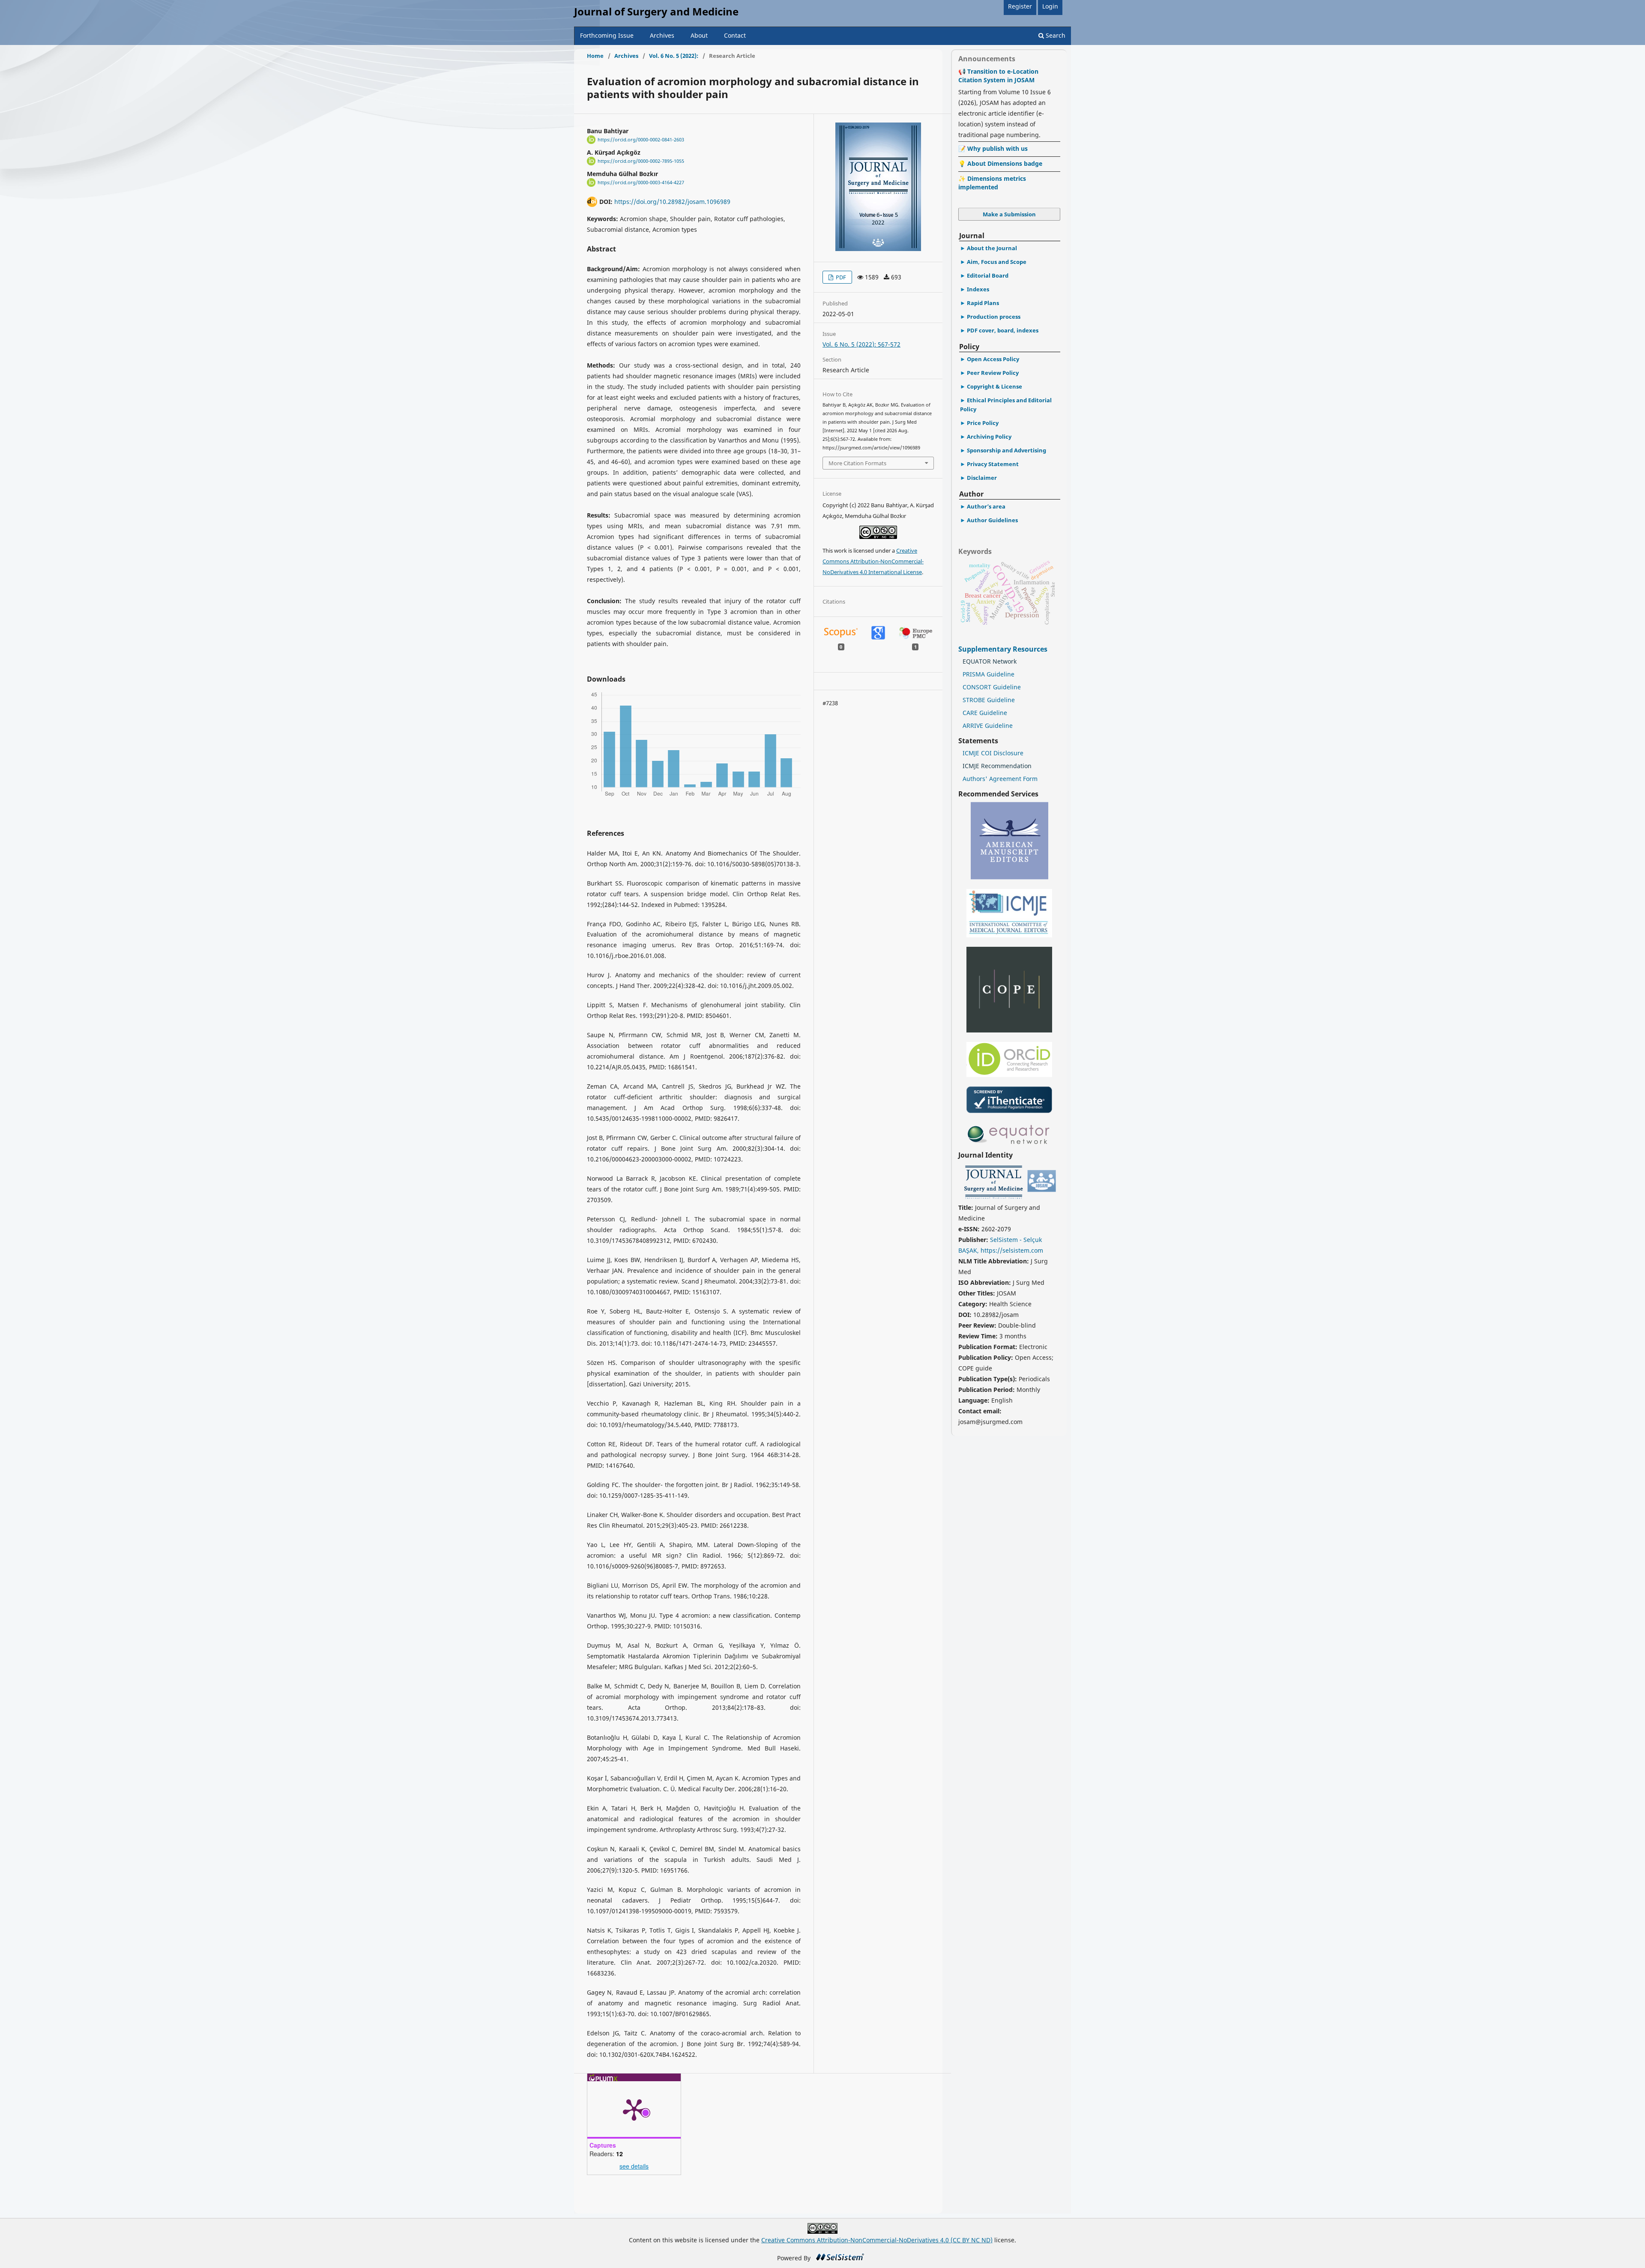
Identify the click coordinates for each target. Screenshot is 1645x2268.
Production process (994, 317)
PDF (840, 277)
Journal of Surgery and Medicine (656, 11)
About (699, 35)
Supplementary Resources (1004, 649)
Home (595, 56)
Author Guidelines (992, 520)
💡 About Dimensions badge (1000, 163)
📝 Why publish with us (993, 148)
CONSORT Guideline (992, 687)
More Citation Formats (857, 463)
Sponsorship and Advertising (1006, 450)
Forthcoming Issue (607, 35)
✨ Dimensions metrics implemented (992, 183)
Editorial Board (988, 275)
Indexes (978, 289)
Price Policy (983, 423)
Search (1055, 35)
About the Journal (992, 248)
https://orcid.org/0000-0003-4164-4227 (641, 183)
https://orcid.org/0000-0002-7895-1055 (641, 161)
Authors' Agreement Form (1000, 779)
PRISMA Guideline (988, 674)
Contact (735, 35)
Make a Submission (1009, 214)
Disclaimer (982, 478)
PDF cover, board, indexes (1003, 330)
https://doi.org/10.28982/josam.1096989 (672, 202)
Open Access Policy (993, 359)
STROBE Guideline (989, 700)
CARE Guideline (985, 713)
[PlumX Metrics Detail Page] (634, 2109)
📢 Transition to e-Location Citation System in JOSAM (998, 76)
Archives (662, 35)
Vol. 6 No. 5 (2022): (674, 56)
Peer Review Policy (993, 373)
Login (1050, 6)
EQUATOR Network (990, 661)
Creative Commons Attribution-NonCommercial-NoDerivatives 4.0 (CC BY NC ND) (877, 2240)
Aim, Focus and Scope (997, 262)
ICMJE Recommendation (997, 766)
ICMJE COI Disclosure (993, 753)
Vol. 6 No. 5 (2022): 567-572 (861, 344)
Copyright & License (994, 386)
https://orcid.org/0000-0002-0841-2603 (641, 140)
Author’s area (986, 506)
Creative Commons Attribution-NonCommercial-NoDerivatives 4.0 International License (873, 561)
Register (1020, 6)
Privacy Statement (993, 464)
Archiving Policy (989, 437)
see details (634, 2166)
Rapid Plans (983, 303)
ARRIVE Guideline (988, 726)
